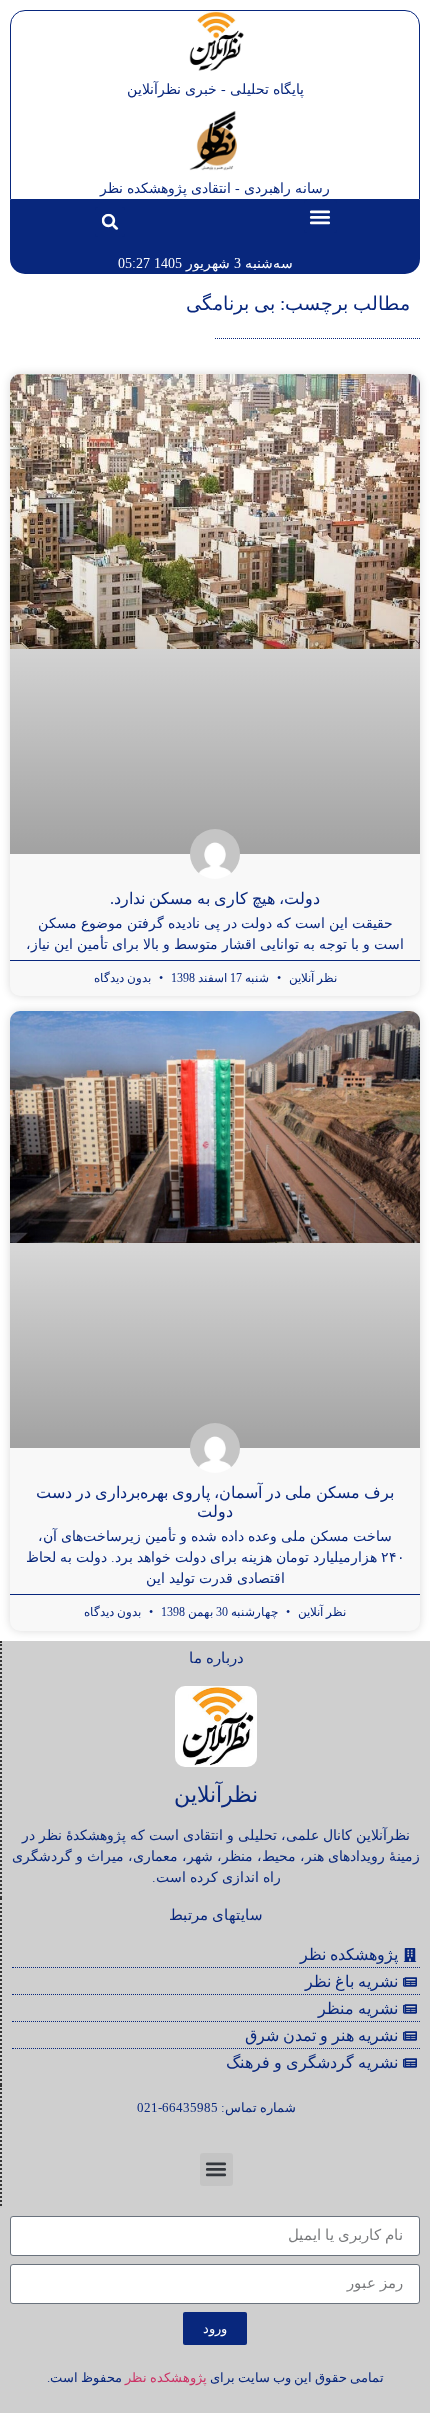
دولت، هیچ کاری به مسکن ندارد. (215, 898)
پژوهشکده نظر (166, 2377)
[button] (320, 216)
